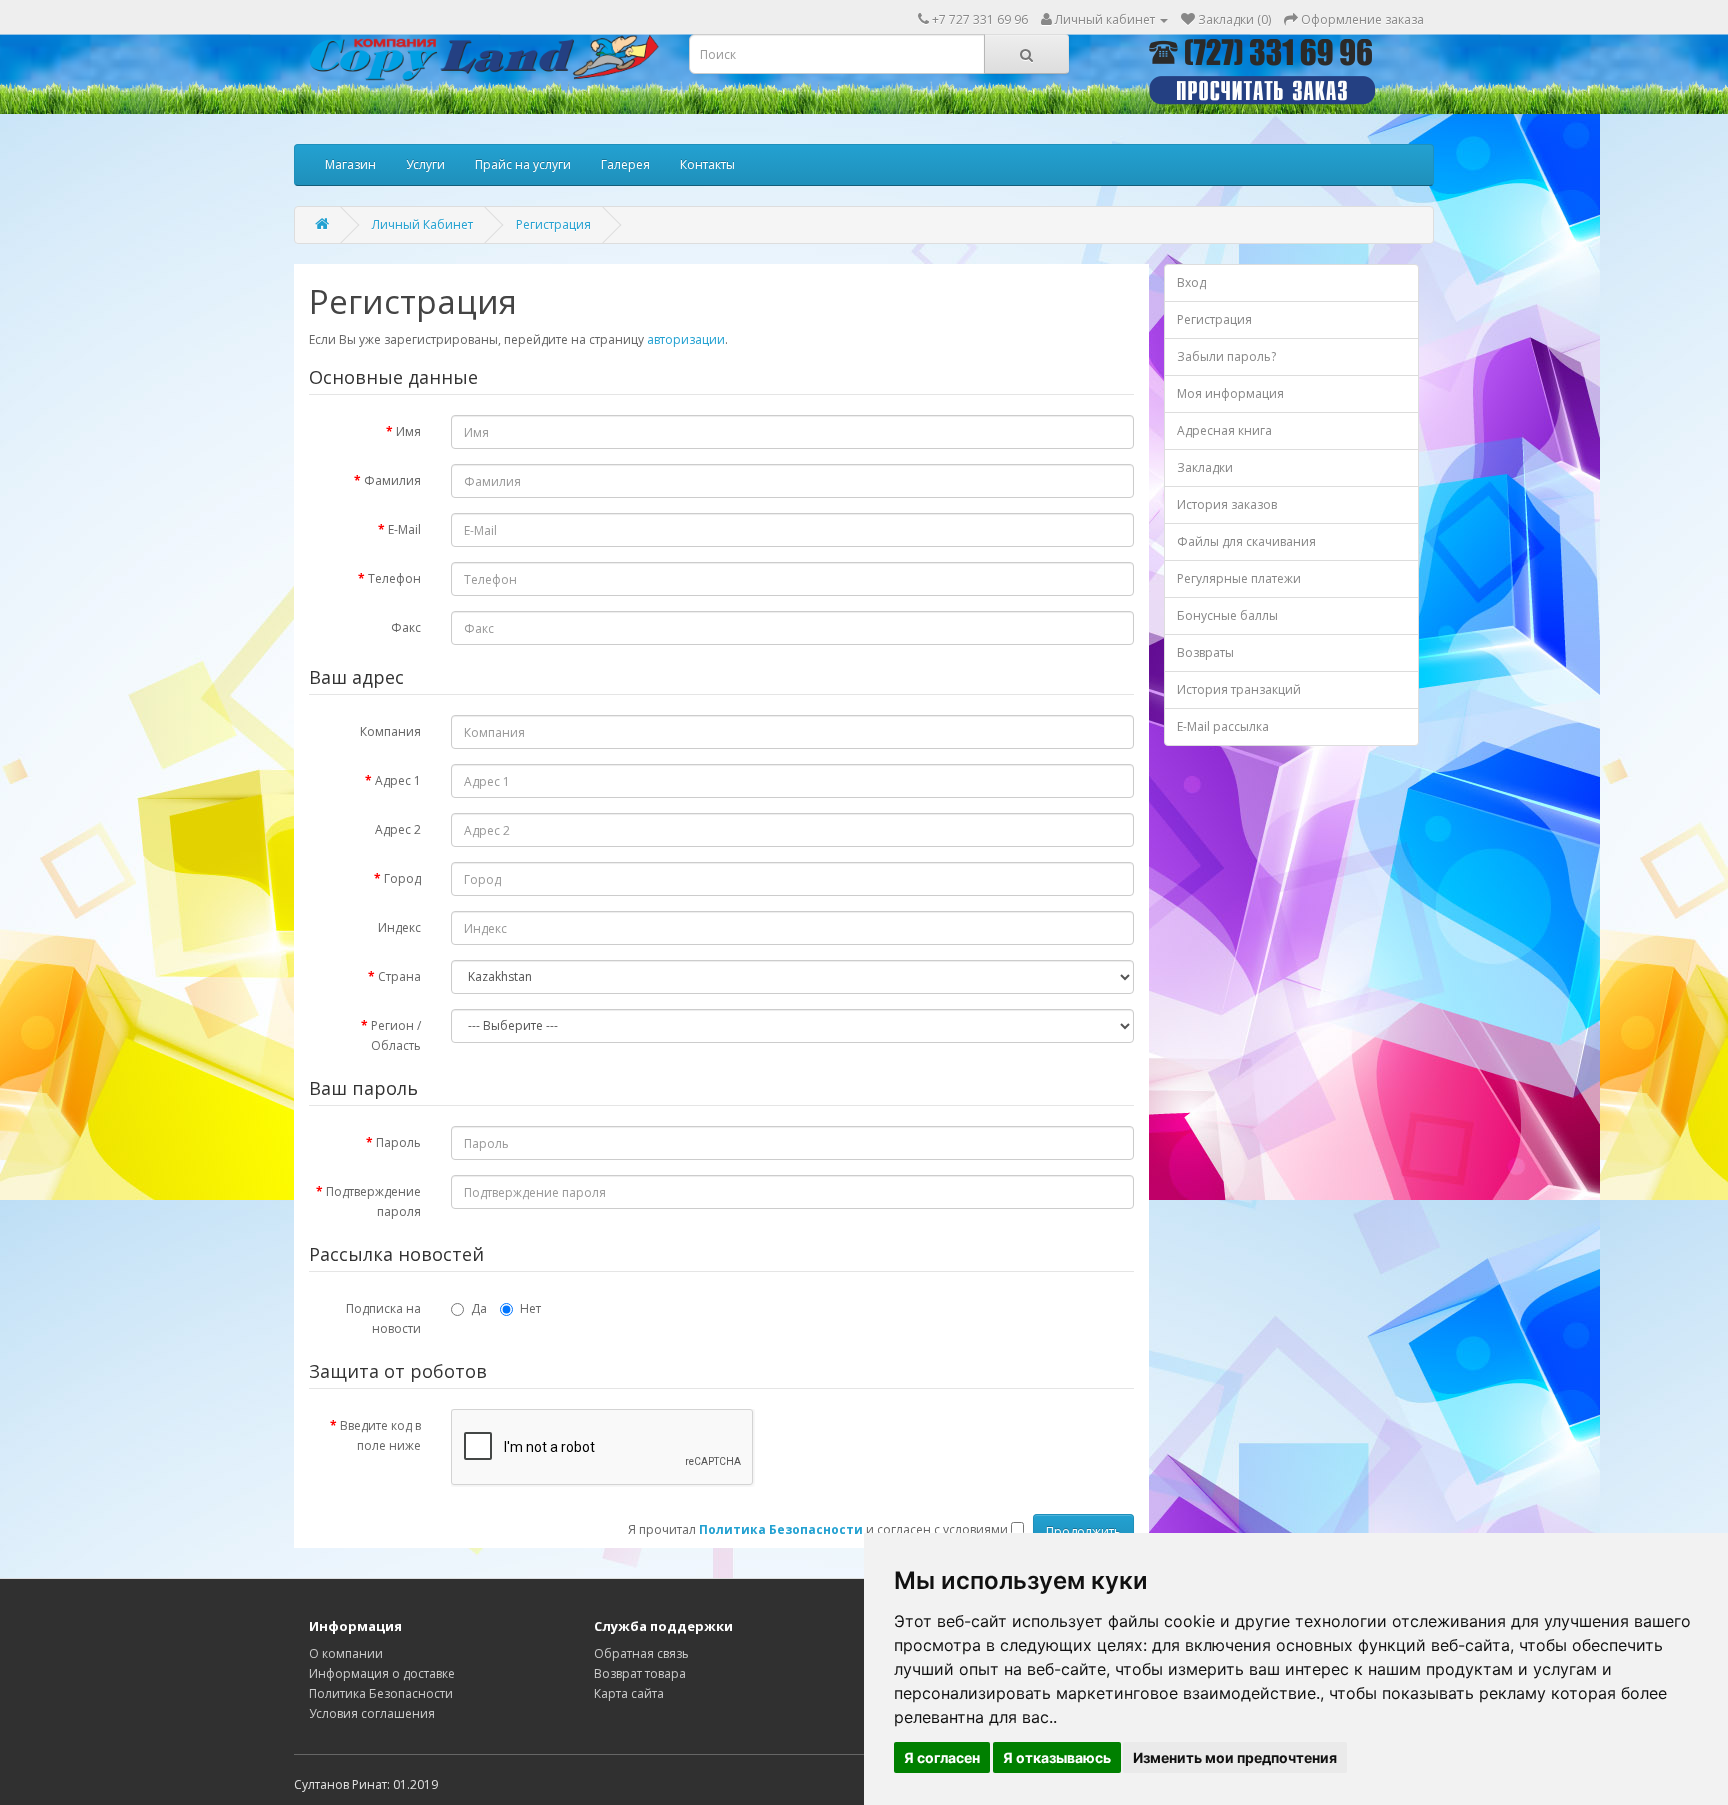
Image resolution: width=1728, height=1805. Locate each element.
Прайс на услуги (523, 164)
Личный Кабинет (422, 224)
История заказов (1227, 504)
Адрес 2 (398, 829)
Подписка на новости (383, 1318)
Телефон (394, 578)
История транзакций (1239, 689)
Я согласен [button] (942, 1757)
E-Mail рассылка (1223, 726)
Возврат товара (640, 1673)
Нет (530, 1308)
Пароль (398, 1142)
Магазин (350, 164)
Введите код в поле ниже (380, 1435)
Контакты (707, 164)
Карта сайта (629, 1693)
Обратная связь (641, 1653)
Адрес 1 (398, 780)
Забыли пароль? (1226, 356)
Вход (1191, 282)
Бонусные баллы (1227, 615)
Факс (406, 627)
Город (402, 878)
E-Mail (404, 529)
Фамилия (392, 480)
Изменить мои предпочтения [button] (1235, 1757)
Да (479, 1308)
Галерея (625, 164)
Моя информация (1230, 393)
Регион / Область (396, 1035)
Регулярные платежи (1239, 578)
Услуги (425, 164)
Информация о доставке (382, 1673)
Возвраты (1205, 652)
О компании (346, 1653)
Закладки (1205, 467)
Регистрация (553, 224)
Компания (390, 731)
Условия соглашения (372, 1713)
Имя (408, 431)
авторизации (686, 339)
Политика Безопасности (381, 1693)
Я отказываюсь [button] (1057, 1757)
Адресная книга (1224, 430)
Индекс (399, 927)
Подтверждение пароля (373, 1201)
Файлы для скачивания (1246, 541)
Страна (399, 976)
